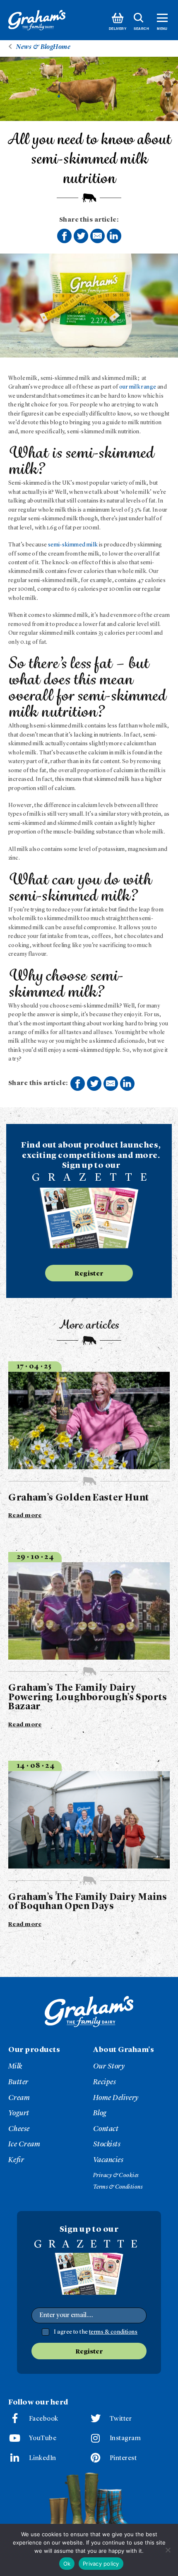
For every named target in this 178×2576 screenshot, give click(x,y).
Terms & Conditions (118, 2187)
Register (89, 1274)
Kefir (16, 2160)
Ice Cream (24, 2144)
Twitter (121, 2419)
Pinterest (123, 2458)
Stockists (107, 2144)
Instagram (125, 2438)
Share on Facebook (64, 236)
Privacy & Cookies (116, 2175)
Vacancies (108, 2160)
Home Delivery (116, 2098)
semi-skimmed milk (73, 545)
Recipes (105, 2082)
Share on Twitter (81, 236)
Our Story (109, 2066)
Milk (15, 2066)
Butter (18, 2082)
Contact (106, 2129)
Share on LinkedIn (114, 236)
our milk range (138, 387)
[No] (168, 2550)
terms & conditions (113, 2332)
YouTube (43, 2438)
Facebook (44, 2419)
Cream (19, 2098)
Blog (100, 2113)
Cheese (19, 2129)
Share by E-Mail (97, 236)
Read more (25, 1515)
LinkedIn (43, 2458)
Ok (67, 2564)
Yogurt (19, 2113)
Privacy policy (101, 2564)
